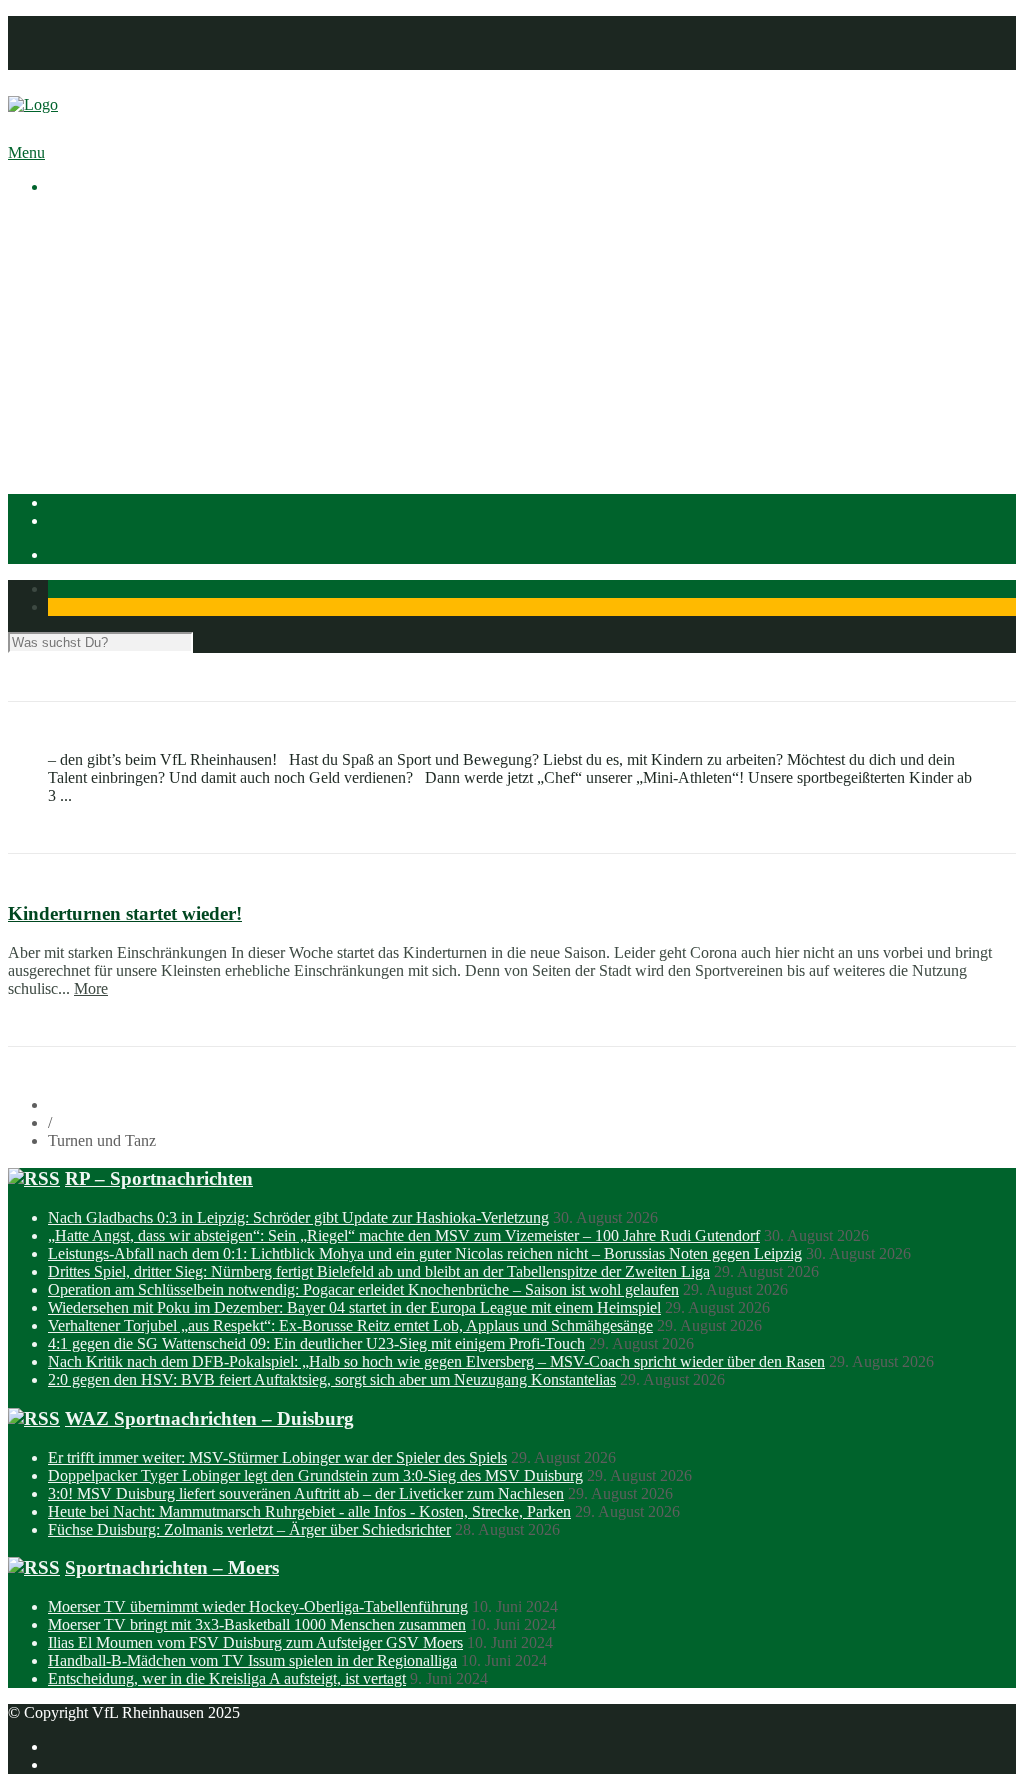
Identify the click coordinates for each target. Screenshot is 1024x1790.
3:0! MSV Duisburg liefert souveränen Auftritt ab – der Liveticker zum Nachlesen (306, 1493)
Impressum (82, 24)
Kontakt (73, 60)
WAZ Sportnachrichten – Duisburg (209, 1418)
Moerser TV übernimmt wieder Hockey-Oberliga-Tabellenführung (258, 1606)
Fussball (114, 382)
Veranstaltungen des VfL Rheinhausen (209, 256)
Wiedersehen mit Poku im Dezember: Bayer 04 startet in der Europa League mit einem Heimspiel (354, 1307)
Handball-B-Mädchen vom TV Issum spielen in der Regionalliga (252, 1660)
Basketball (121, 364)
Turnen (110, 436)
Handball (117, 400)
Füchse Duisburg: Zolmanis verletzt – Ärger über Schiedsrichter (249, 1529)
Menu (26, 152)
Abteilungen (87, 346)
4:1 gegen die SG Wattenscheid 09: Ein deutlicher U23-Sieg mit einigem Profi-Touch (316, 1343)
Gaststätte (78, 454)
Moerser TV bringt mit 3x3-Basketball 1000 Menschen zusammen (257, 1624)
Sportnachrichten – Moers (172, 1567)
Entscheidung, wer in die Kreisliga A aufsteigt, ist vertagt (227, 1678)
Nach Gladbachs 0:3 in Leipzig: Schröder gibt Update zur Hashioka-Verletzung (298, 1217)
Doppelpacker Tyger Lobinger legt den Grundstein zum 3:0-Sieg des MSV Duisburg (315, 1475)
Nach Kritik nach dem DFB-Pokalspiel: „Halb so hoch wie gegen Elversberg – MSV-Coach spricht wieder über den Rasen (436, 1361)
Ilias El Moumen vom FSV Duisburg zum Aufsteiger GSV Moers (255, 1642)
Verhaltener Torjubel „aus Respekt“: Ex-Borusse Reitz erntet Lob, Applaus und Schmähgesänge (350, 1325)
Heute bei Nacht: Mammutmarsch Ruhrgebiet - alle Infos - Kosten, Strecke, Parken (309, 1511)
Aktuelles (78, 220)
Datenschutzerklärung (117, 42)
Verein (68, 238)
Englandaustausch (145, 292)
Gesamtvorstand (139, 274)
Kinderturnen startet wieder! (125, 913)
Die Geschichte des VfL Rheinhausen (207, 310)
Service (111, 328)
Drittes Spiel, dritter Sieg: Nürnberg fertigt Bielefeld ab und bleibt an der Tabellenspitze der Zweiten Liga (379, 1271)
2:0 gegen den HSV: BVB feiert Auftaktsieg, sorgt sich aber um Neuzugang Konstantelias (332, 1379)
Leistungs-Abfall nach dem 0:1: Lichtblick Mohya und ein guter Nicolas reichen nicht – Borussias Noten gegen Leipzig (425, 1253)
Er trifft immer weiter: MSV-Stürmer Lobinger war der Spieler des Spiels (277, 1457)
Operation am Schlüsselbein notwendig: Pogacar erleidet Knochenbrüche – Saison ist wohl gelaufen (363, 1289)
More (91, 988)
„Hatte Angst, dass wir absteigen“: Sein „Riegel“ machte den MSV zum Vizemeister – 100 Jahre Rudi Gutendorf (404, 1235)
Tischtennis (123, 418)
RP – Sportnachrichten (159, 1178)
